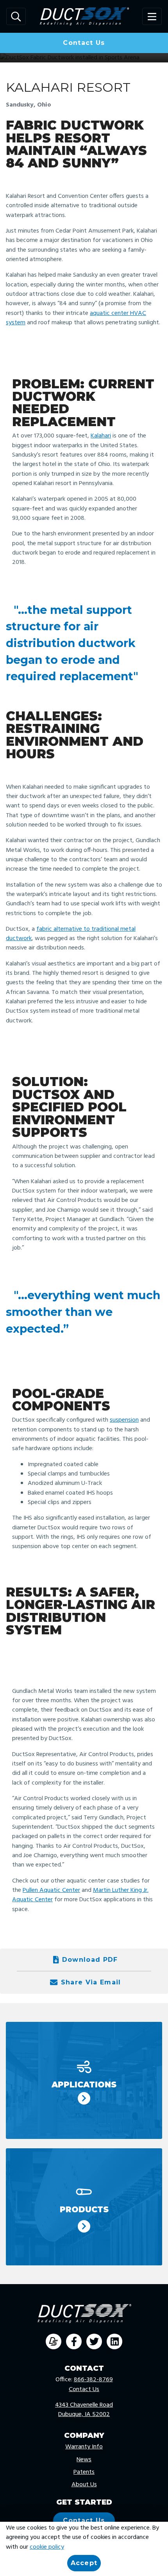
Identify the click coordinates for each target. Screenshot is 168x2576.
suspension (124, 1420)
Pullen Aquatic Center (51, 1890)
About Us (84, 2485)
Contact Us (84, 43)
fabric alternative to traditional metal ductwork (71, 934)
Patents (84, 2472)
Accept (84, 2563)
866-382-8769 (93, 2380)
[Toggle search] (16, 17)
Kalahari (101, 436)
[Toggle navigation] (152, 17)
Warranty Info (84, 2447)
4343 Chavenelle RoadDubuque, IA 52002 (84, 2410)
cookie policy (47, 2547)
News (84, 2460)
